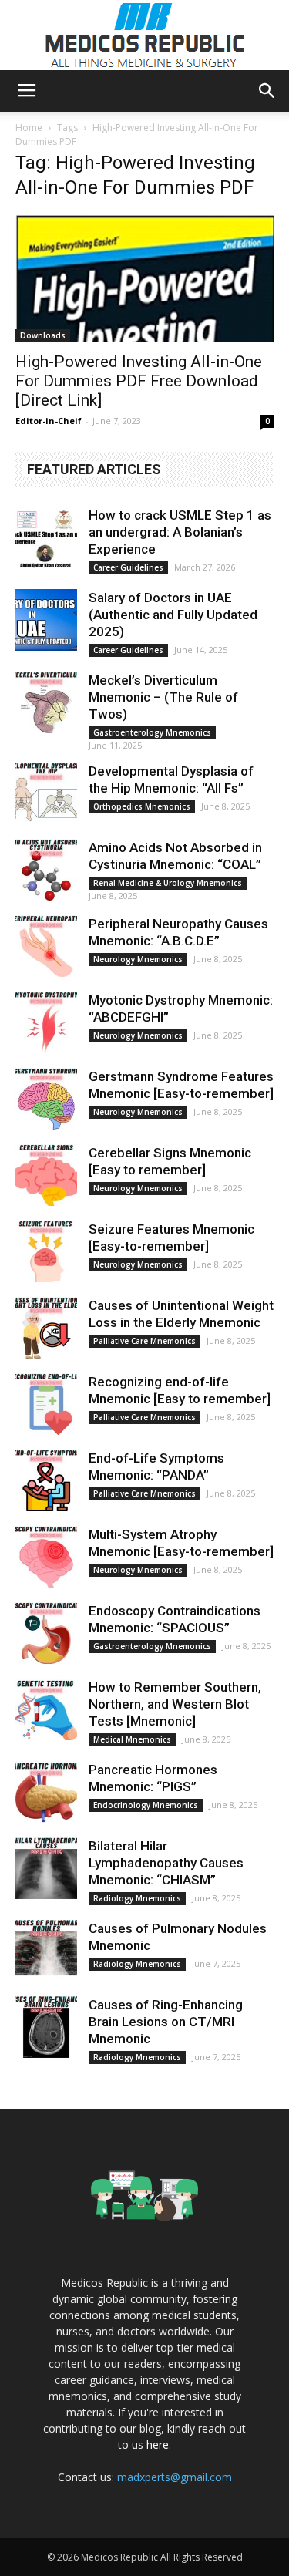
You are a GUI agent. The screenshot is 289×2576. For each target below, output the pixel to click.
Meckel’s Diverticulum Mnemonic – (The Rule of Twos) (163, 697)
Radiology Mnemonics (137, 1898)
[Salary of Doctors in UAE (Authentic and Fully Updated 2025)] (46, 620)
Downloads (43, 335)
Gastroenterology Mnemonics (152, 732)
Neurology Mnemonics (138, 959)
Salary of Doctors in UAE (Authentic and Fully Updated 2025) (173, 615)
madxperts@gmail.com (175, 2477)
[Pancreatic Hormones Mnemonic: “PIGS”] (46, 1792)
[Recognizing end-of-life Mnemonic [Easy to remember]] (46, 1404)
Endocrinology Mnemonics (146, 1805)
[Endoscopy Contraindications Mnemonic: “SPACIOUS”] (46, 1633)
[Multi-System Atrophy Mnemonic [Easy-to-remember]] (46, 1557)
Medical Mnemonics (132, 1739)
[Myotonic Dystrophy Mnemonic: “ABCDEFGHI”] (46, 1022)
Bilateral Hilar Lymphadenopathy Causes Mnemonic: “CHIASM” (166, 1863)
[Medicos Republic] (145, 35)
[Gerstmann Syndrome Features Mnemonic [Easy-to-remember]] (46, 1099)
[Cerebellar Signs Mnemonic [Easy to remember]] (46, 1175)
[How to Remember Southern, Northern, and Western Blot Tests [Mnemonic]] (46, 1709)
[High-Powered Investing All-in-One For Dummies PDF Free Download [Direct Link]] (144, 278)
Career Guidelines (128, 567)
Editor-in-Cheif (49, 421)
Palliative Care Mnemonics (144, 1341)
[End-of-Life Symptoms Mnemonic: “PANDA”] (46, 1480)
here (158, 2445)
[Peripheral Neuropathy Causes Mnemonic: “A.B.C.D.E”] (46, 946)
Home (29, 128)
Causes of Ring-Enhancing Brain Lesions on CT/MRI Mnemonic (166, 2022)
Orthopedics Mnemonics (142, 806)
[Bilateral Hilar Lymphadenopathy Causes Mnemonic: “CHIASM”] (46, 1868)
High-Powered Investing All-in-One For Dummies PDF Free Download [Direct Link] (139, 381)
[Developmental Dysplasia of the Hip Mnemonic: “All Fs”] (46, 793)
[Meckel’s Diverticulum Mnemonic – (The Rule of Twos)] (46, 702)
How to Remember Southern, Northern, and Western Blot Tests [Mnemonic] (175, 1704)
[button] (267, 91)
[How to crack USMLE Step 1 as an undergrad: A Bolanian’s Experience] (46, 537)
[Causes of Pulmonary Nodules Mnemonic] (46, 1951)
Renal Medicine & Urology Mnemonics (168, 883)
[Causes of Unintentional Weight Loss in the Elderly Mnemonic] (46, 1328)
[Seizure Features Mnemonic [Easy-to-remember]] (46, 1251)
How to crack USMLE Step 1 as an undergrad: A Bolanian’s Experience (180, 532)
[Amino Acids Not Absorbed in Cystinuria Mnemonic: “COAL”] (46, 870)
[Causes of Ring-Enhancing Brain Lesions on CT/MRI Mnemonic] (46, 2027)
